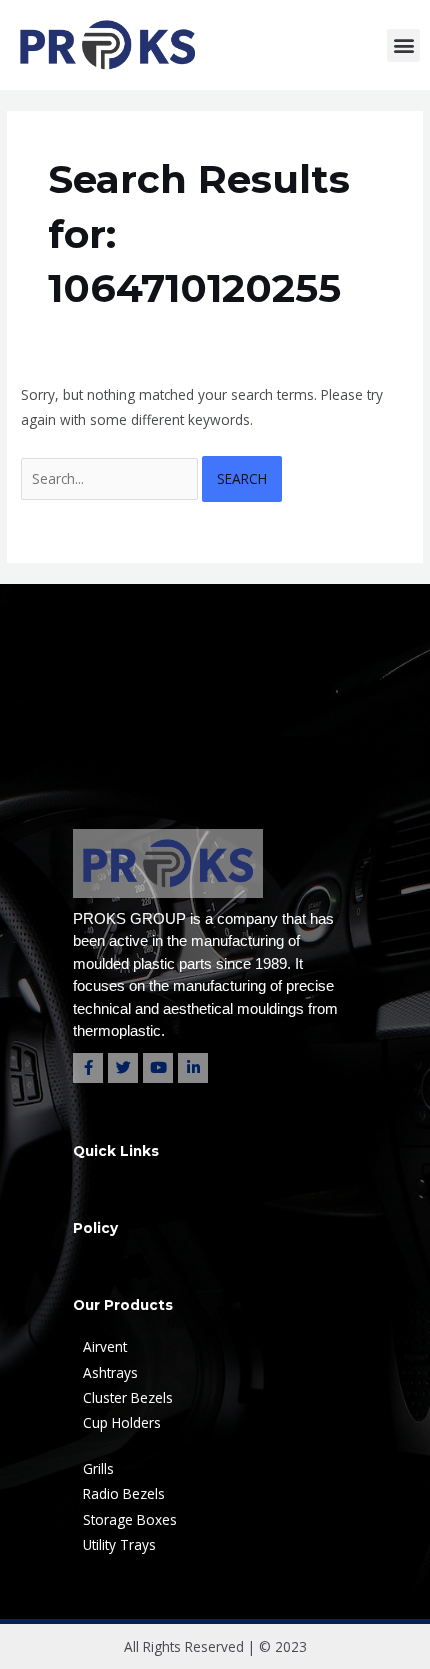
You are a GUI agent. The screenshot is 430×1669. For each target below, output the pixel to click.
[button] (403, 45)
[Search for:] (111, 478)
